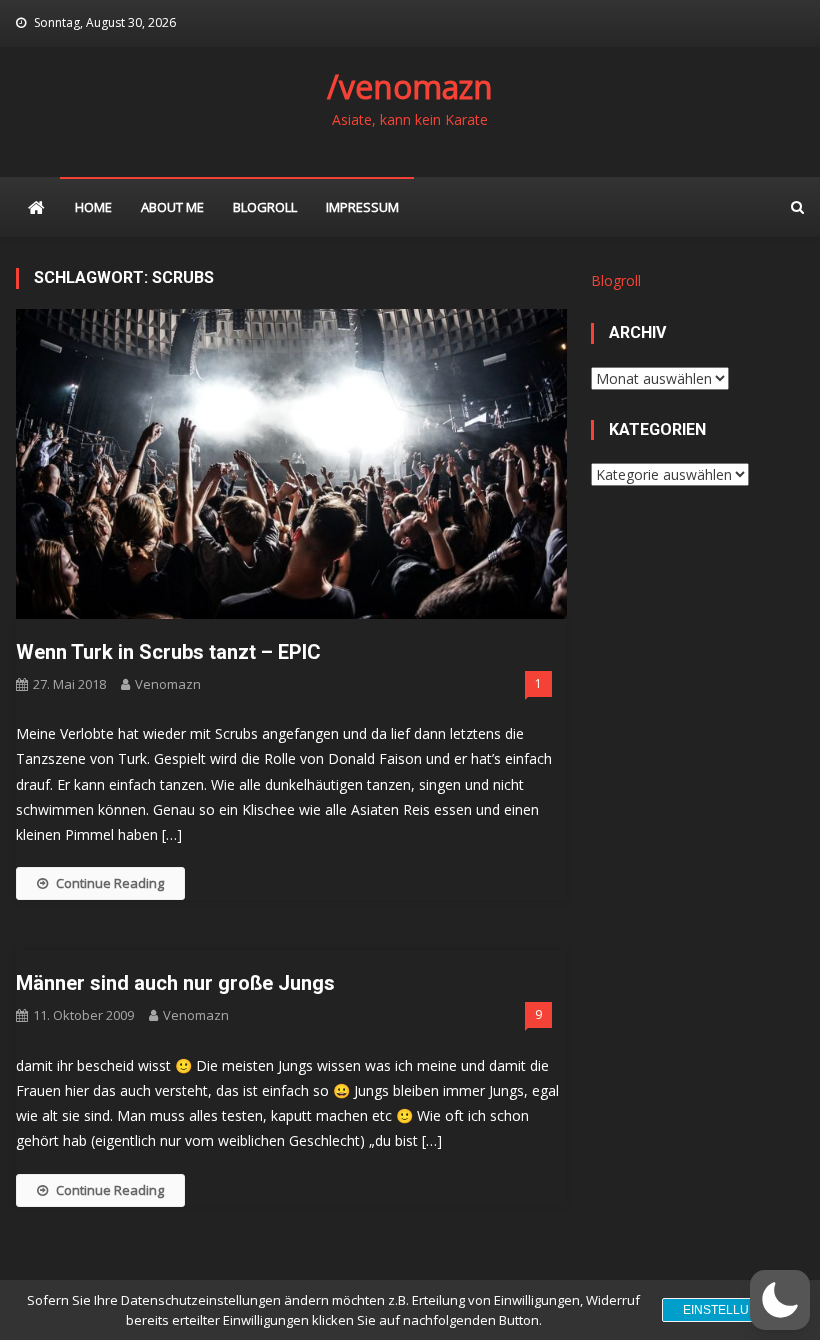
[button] (780, 1300)
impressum (362, 207)
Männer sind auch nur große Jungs (175, 983)
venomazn (168, 684)
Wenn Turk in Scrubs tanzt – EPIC (168, 652)
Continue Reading (110, 883)
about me (172, 207)
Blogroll (265, 207)
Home (93, 207)
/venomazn (410, 86)
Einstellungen (733, 1310)
